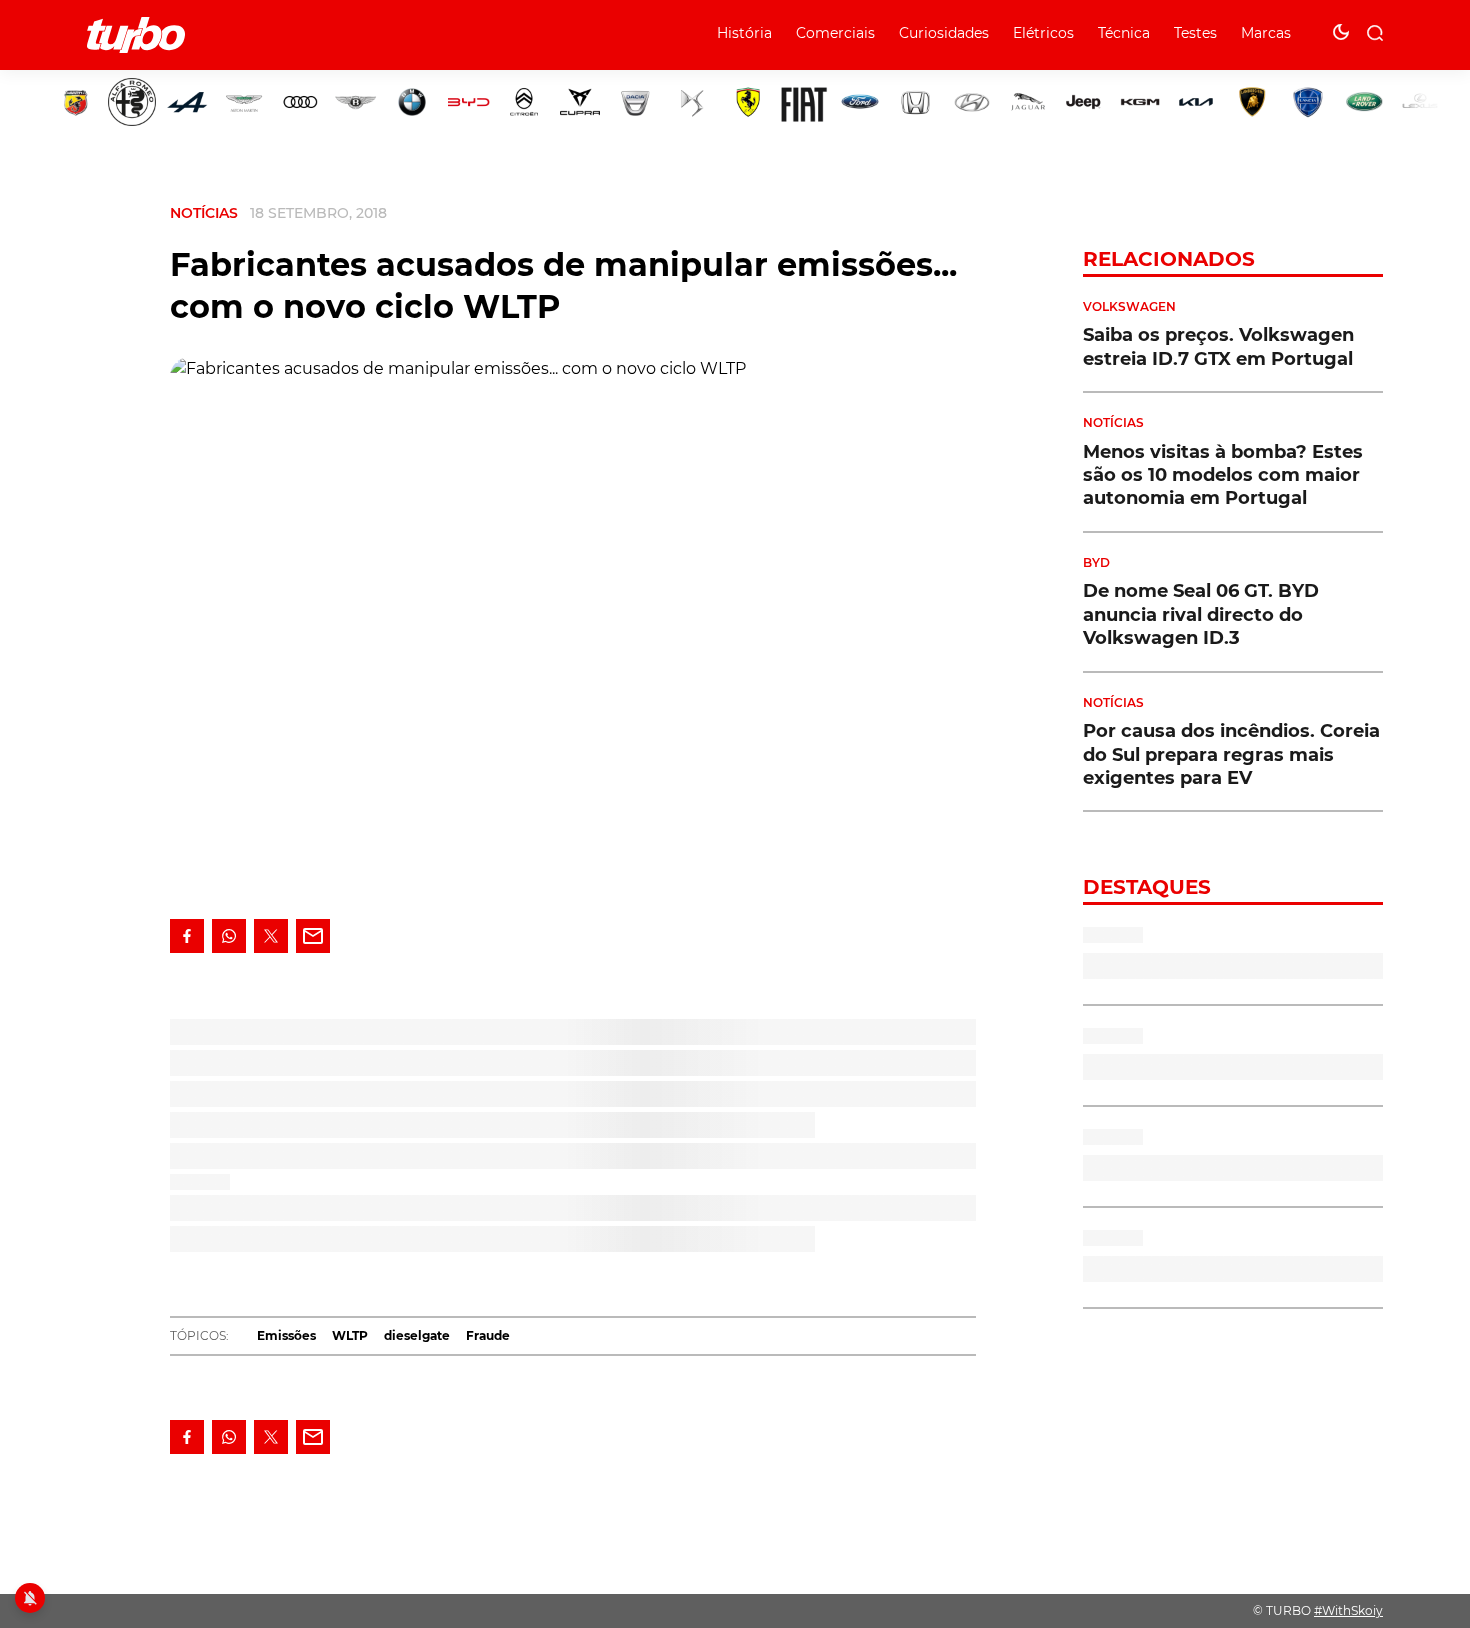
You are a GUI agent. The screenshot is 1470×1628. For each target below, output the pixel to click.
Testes (1195, 33)
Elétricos (1043, 33)
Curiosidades (944, 33)
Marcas (1266, 33)
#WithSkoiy (1348, 1610)
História (744, 33)
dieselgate (417, 1335)
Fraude (488, 1335)
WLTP (350, 1335)
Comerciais (835, 33)
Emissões (286, 1335)
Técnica (1124, 33)
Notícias (204, 213)
